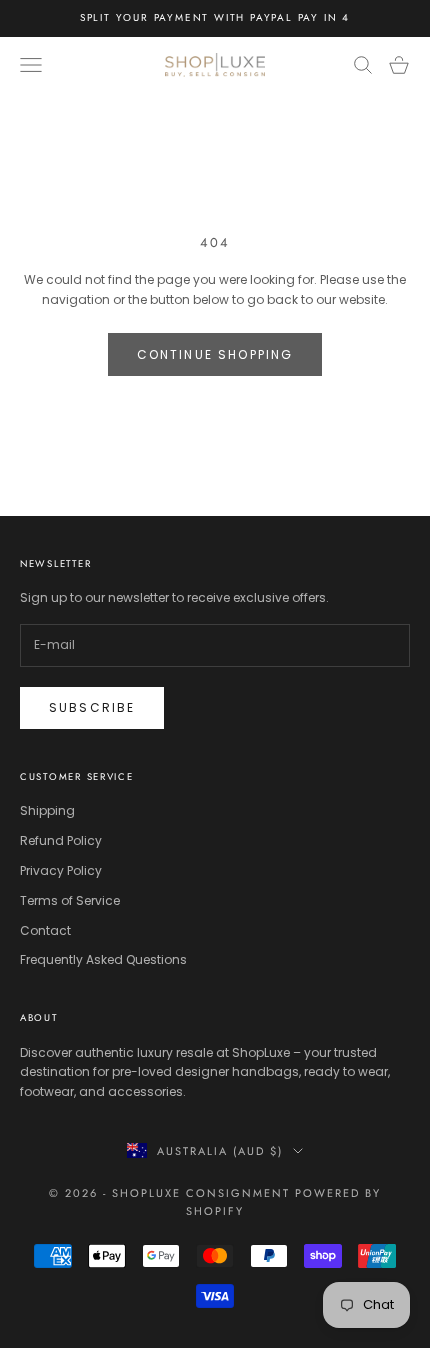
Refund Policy (61, 840)
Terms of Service (70, 900)
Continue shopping (215, 354)
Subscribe (92, 707)
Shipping (47, 810)
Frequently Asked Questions (103, 959)
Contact (45, 930)
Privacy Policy (61, 870)
